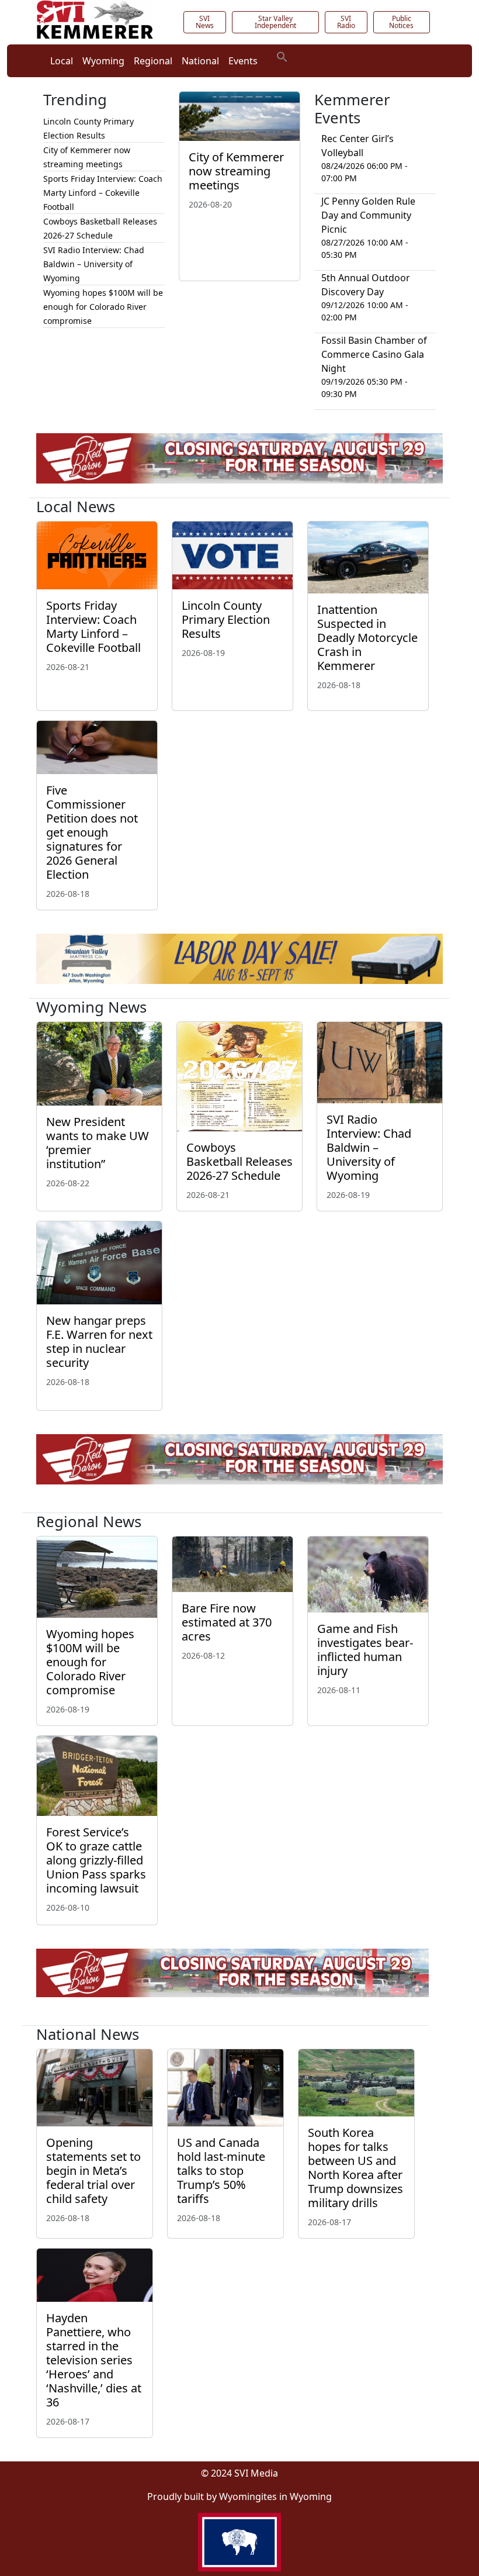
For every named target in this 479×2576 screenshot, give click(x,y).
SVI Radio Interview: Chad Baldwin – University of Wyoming (94, 264)
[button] (282, 56)
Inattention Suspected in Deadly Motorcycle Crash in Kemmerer (367, 638)
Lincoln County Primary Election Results (226, 619)
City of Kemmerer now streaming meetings (236, 171)
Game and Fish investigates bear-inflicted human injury (365, 1650)
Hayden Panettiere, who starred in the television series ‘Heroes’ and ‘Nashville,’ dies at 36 (94, 2360)
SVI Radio (346, 22)
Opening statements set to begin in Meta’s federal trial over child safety (93, 2171)
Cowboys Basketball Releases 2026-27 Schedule (239, 1161)
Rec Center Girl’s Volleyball (357, 146)
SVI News (205, 22)
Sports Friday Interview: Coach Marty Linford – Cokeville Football (103, 193)
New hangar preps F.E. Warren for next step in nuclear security (99, 1341)
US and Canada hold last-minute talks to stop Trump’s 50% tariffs (221, 2171)
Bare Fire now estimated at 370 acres (227, 1622)
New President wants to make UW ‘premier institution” (98, 1143)
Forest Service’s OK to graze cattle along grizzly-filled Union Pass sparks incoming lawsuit (96, 1860)
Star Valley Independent (275, 22)
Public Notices (401, 22)
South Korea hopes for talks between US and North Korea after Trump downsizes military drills (355, 2168)
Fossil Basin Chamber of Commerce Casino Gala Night (374, 354)
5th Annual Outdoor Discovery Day (366, 285)
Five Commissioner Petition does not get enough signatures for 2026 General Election (92, 832)
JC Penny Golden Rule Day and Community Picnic (368, 215)
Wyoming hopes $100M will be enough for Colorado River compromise (103, 307)
